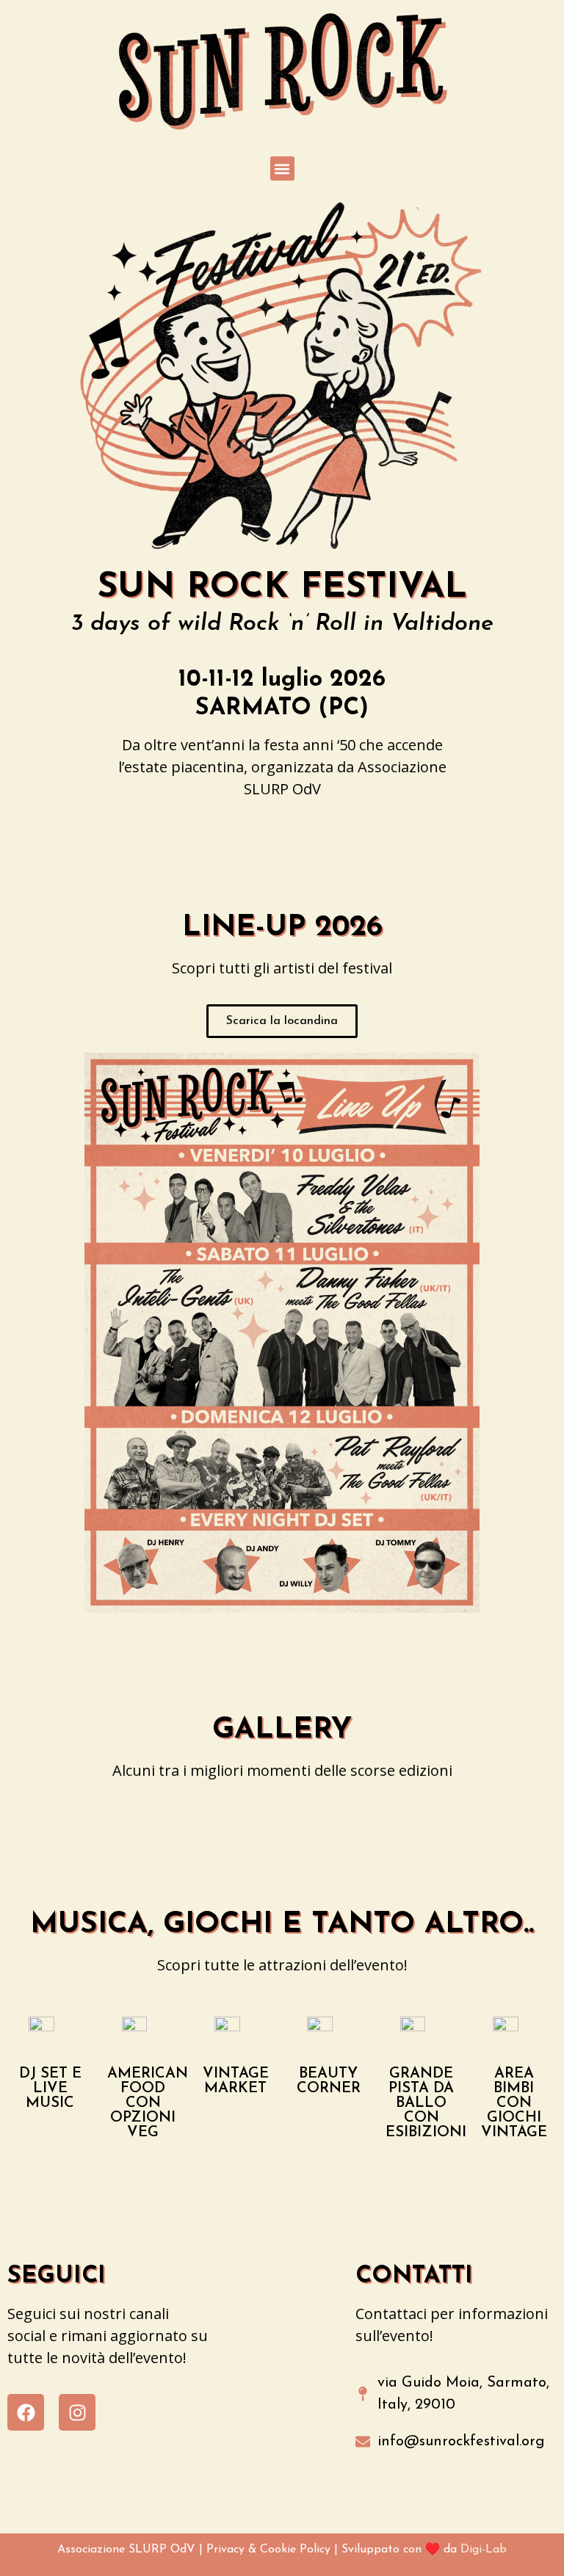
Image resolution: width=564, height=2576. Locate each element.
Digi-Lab (484, 2550)
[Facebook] (26, 2412)
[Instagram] (77, 2412)
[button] (282, 168)
